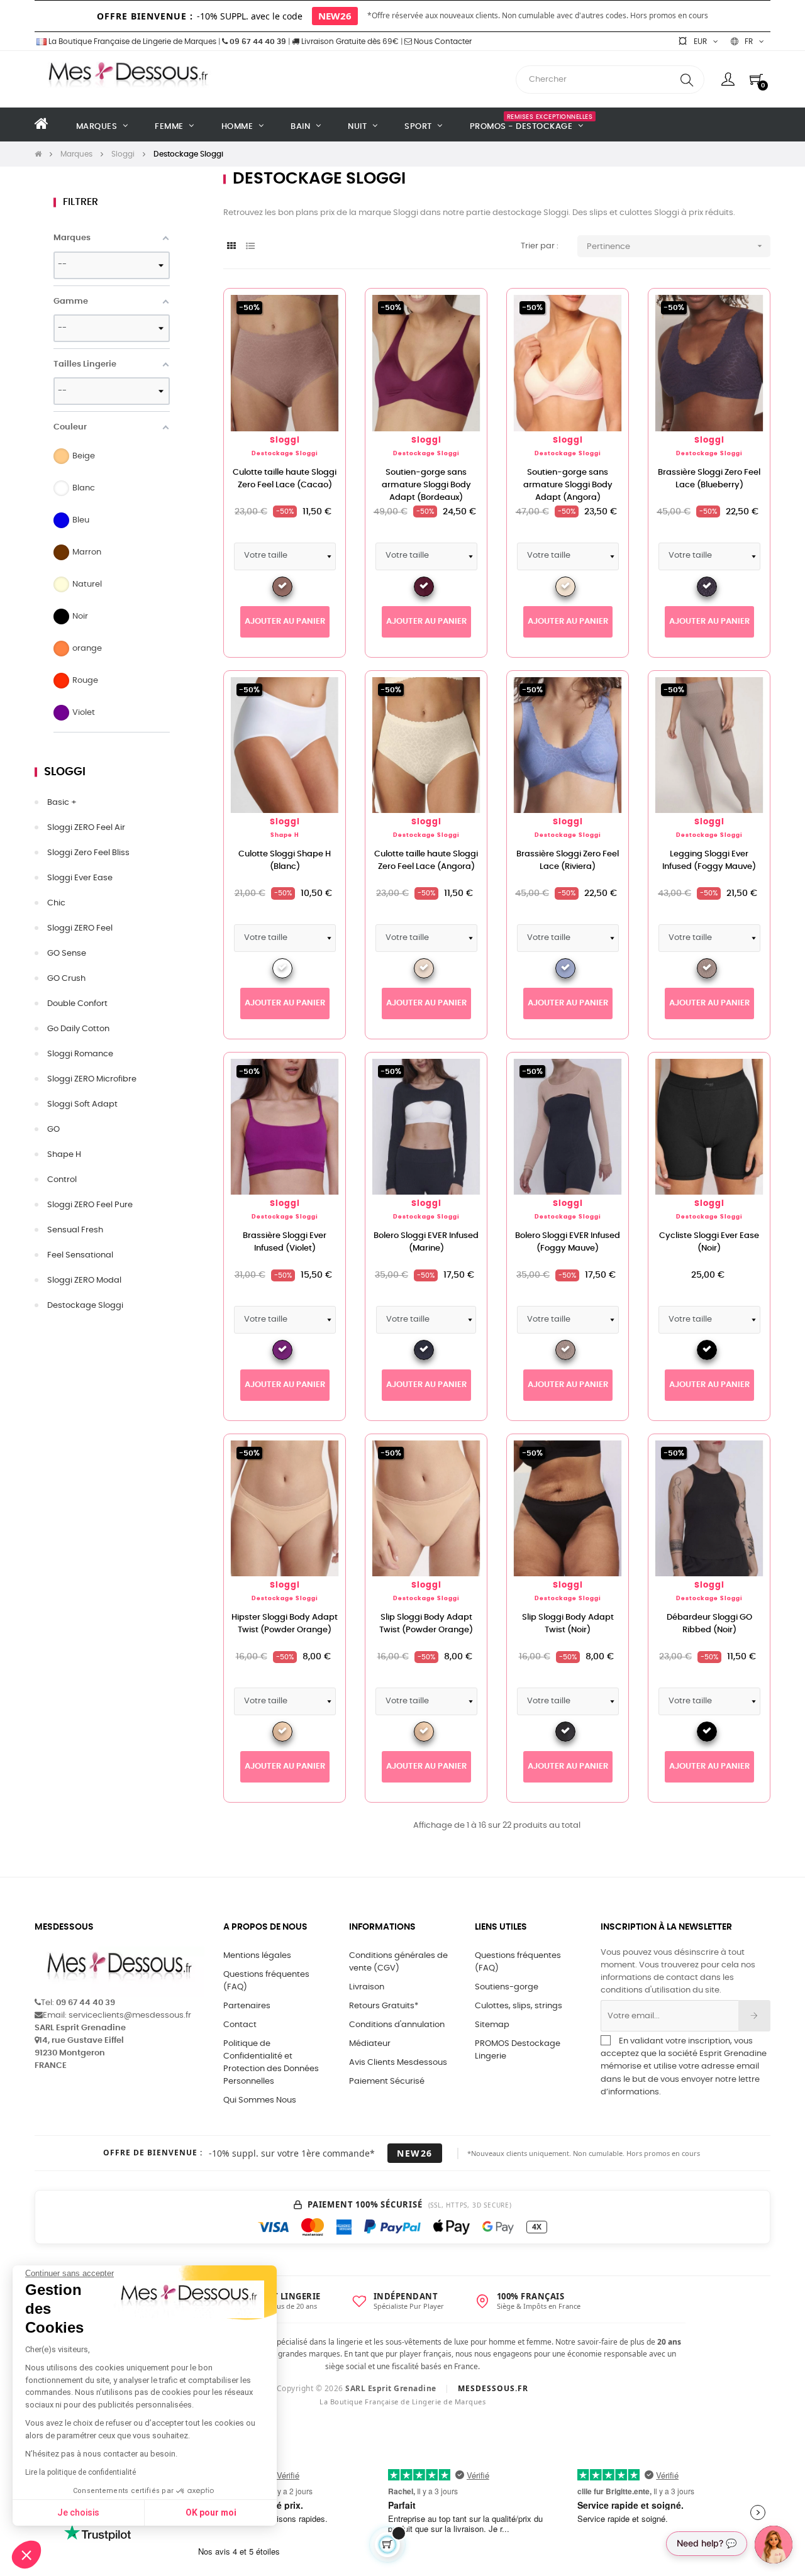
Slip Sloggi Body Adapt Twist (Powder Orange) (426, 1624)
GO (53, 1130)
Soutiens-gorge (507, 1987)
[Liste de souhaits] (316, 318)
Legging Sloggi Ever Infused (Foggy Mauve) (709, 860)
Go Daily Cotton (78, 1029)
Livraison (367, 1987)
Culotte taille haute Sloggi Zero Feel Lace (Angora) (426, 860)
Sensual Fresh (75, 1230)
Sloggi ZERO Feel (80, 928)
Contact (240, 2025)
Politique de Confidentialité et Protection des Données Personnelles (271, 2063)
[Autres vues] (336, 304)
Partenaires (247, 2006)
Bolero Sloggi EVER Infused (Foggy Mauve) (568, 1242)
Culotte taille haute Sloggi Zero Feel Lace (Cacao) (285, 479)
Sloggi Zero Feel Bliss (88, 853)
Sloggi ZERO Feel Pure (90, 1205)
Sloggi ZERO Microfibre (92, 1079)
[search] (687, 80)
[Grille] (231, 247)
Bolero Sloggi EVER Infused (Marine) (426, 1242)
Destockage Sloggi (85, 1306)
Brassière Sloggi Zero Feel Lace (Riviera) (568, 860)
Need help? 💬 (707, 2543)
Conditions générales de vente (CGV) (398, 1962)
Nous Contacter (442, 41)
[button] (26, 2555)
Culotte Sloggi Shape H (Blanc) (285, 860)
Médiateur (370, 2044)
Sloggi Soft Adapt (82, 1104)
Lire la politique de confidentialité (80, 2472)
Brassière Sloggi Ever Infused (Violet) (285, 1242)
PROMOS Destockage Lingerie (518, 2050)
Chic (56, 903)
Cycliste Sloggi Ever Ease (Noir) (709, 1242)
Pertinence (676, 246)
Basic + (62, 803)
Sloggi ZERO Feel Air (86, 828)
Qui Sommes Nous (260, 2100)
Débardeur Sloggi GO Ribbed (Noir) (709, 1624)
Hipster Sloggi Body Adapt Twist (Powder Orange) (285, 1624)
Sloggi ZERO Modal (84, 1280)
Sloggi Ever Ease (80, 878)
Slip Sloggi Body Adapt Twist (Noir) (568, 1624)
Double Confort (77, 1004)
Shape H (64, 1155)
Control (62, 1180)
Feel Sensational (80, 1255)
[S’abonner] (754, 2016)
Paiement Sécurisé (387, 2081)
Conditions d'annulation (397, 2025)
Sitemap (492, 2025)
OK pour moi (211, 2512)
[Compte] (728, 79)
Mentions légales (257, 1956)
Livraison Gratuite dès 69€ (349, 41)
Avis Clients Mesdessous (398, 2063)
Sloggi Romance (80, 1054)
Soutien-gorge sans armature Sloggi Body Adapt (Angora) (568, 485)
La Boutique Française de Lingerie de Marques (131, 41)
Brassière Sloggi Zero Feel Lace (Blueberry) (709, 479)
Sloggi (65, 772)
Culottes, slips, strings (519, 2006)
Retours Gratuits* (384, 2006)
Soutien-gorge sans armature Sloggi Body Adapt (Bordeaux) (426, 485)
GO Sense (67, 954)
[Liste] (250, 247)
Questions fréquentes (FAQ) (266, 1981)
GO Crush (66, 979)
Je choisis (78, 2512)
